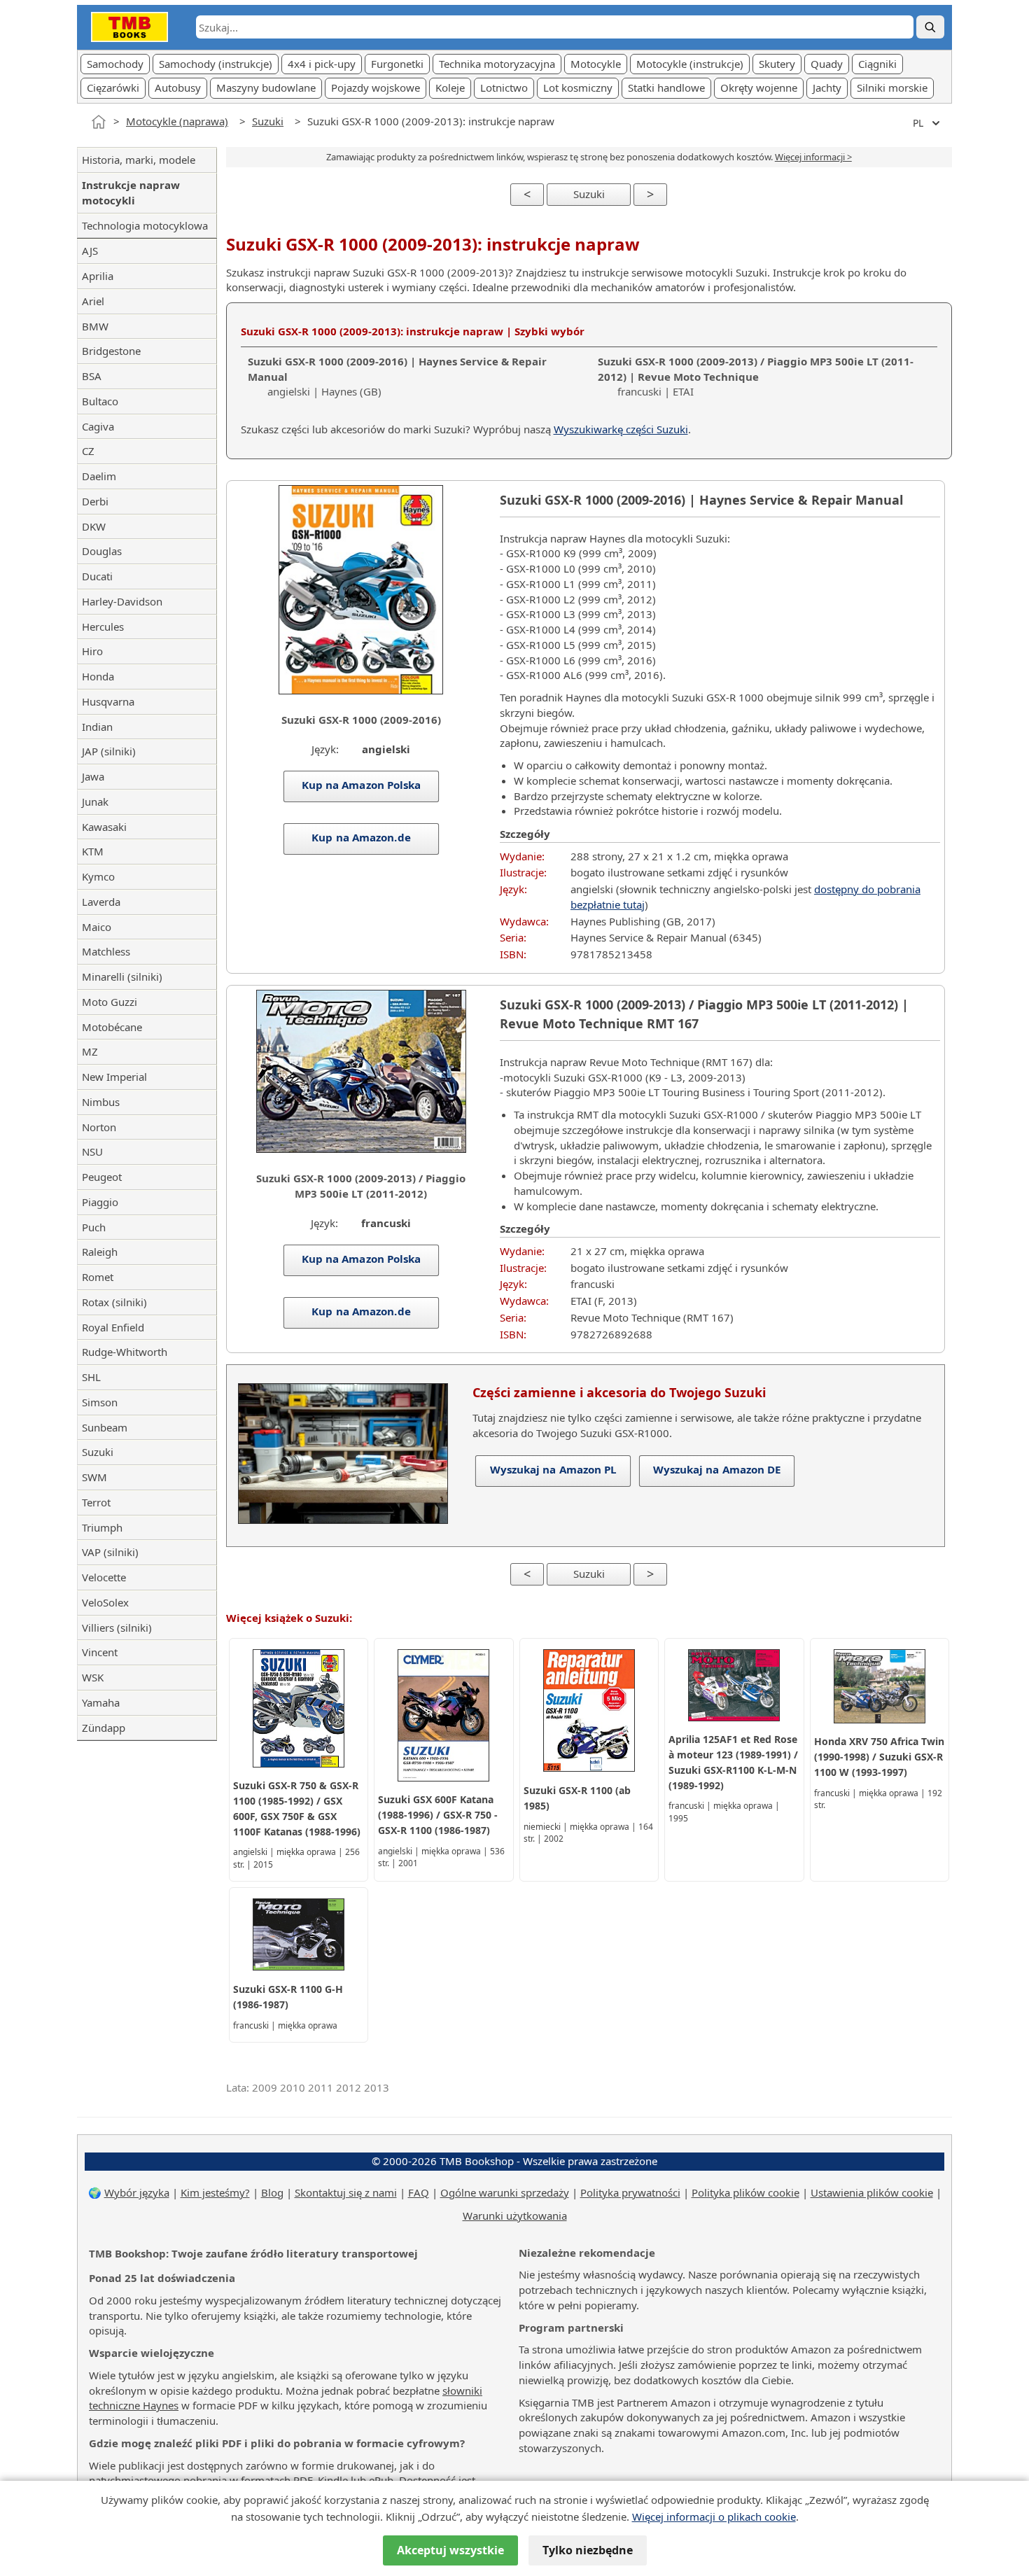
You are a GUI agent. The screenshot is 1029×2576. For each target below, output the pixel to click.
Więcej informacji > (813, 157)
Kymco (98, 876)
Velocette (104, 1577)
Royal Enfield (113, 1327)
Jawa (93, 776)
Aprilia (98, 276)
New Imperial (114, 1077)
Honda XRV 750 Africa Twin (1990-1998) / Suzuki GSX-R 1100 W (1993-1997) (879, 1757)
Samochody (115, 64)
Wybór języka (137, 2192)
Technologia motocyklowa (145, 225)
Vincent (100, 1652)
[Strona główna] (99, 122)
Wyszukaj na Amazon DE (716, 1469)
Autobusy (178, 87)
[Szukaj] (930, 27)
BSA (92, 376)
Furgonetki (397, 64)
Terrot (96, 1502)
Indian (97, 727)
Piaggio (100, 1202)
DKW (94, 526)
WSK (93, 1677)
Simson (100, 1402)
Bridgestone (111, 351)
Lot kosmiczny (578, 87)
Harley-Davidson (122, 601)
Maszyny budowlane (266, 87)
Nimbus (101, 1102)
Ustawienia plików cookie (872, 2192)
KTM (93, 851)
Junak (95, 801)
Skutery (777, 64)
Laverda (101, 902)
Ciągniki (877, 64)
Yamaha (101, 1702)
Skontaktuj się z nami (346, 2192)
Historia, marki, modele (139, 160)
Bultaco (100, 401)
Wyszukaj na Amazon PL (553, 1469)
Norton (99, 1127)
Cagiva (98, 426)
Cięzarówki (113, 87)
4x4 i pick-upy (322, 64)
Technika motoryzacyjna (497, 64)
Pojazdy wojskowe (376, 87)
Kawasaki (104, 827)
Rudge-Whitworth (125, 1352)
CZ (88, 451)
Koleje (450, 87)
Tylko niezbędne (588, 2550)
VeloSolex (105, 1602)
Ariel (93, 301)
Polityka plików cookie (745, 2192)
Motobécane (112, 1027)
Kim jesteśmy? (215, 2192)
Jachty (827, 87)
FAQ (419, 2192)
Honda (98, 676)
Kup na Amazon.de (361, 837)
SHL (91, 1377)
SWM (94, 1477)
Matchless (106, 951)
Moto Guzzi (110, 1002)
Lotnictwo (504, 87)
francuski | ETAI (756, 377)
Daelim (99, 476)
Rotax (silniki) (114, 1302)
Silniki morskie (892, 87)
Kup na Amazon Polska (361, 785)
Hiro (92, 651)
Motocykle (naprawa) (177, 121)
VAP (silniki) (110, 1552)
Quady (827, 64)
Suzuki (268, 121)
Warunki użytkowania (515, 2215)
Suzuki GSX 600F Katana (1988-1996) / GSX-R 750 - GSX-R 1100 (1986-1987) (438, 1815)
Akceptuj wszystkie (450, 2550)
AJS (90, 251)
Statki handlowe (666, 87)
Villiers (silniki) (117, 1627)
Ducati (97, 576)
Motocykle (596, 64)
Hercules (103, 626)
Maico (97, 927)
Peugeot (102, 1177)
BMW (95, 326)
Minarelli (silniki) (122, 976)
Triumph (102, 1527)
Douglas (102, 551)
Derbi (95, 501)
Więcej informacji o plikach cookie (714, 2516)
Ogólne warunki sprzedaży (505, 2192)
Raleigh (100, 1252)
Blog (272, 2192)
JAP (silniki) (109, 751)
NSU (92, 1151)
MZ (90, 1051)
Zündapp (104, 1728)
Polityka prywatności (630, 2192)
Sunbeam (105, 1427)
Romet (98, 1277)
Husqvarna (108, 701)
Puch (94, 1227)
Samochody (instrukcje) (216, 64)
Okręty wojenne (759, 87)
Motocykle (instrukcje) (690, 64)
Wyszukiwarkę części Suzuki (621, 429)
